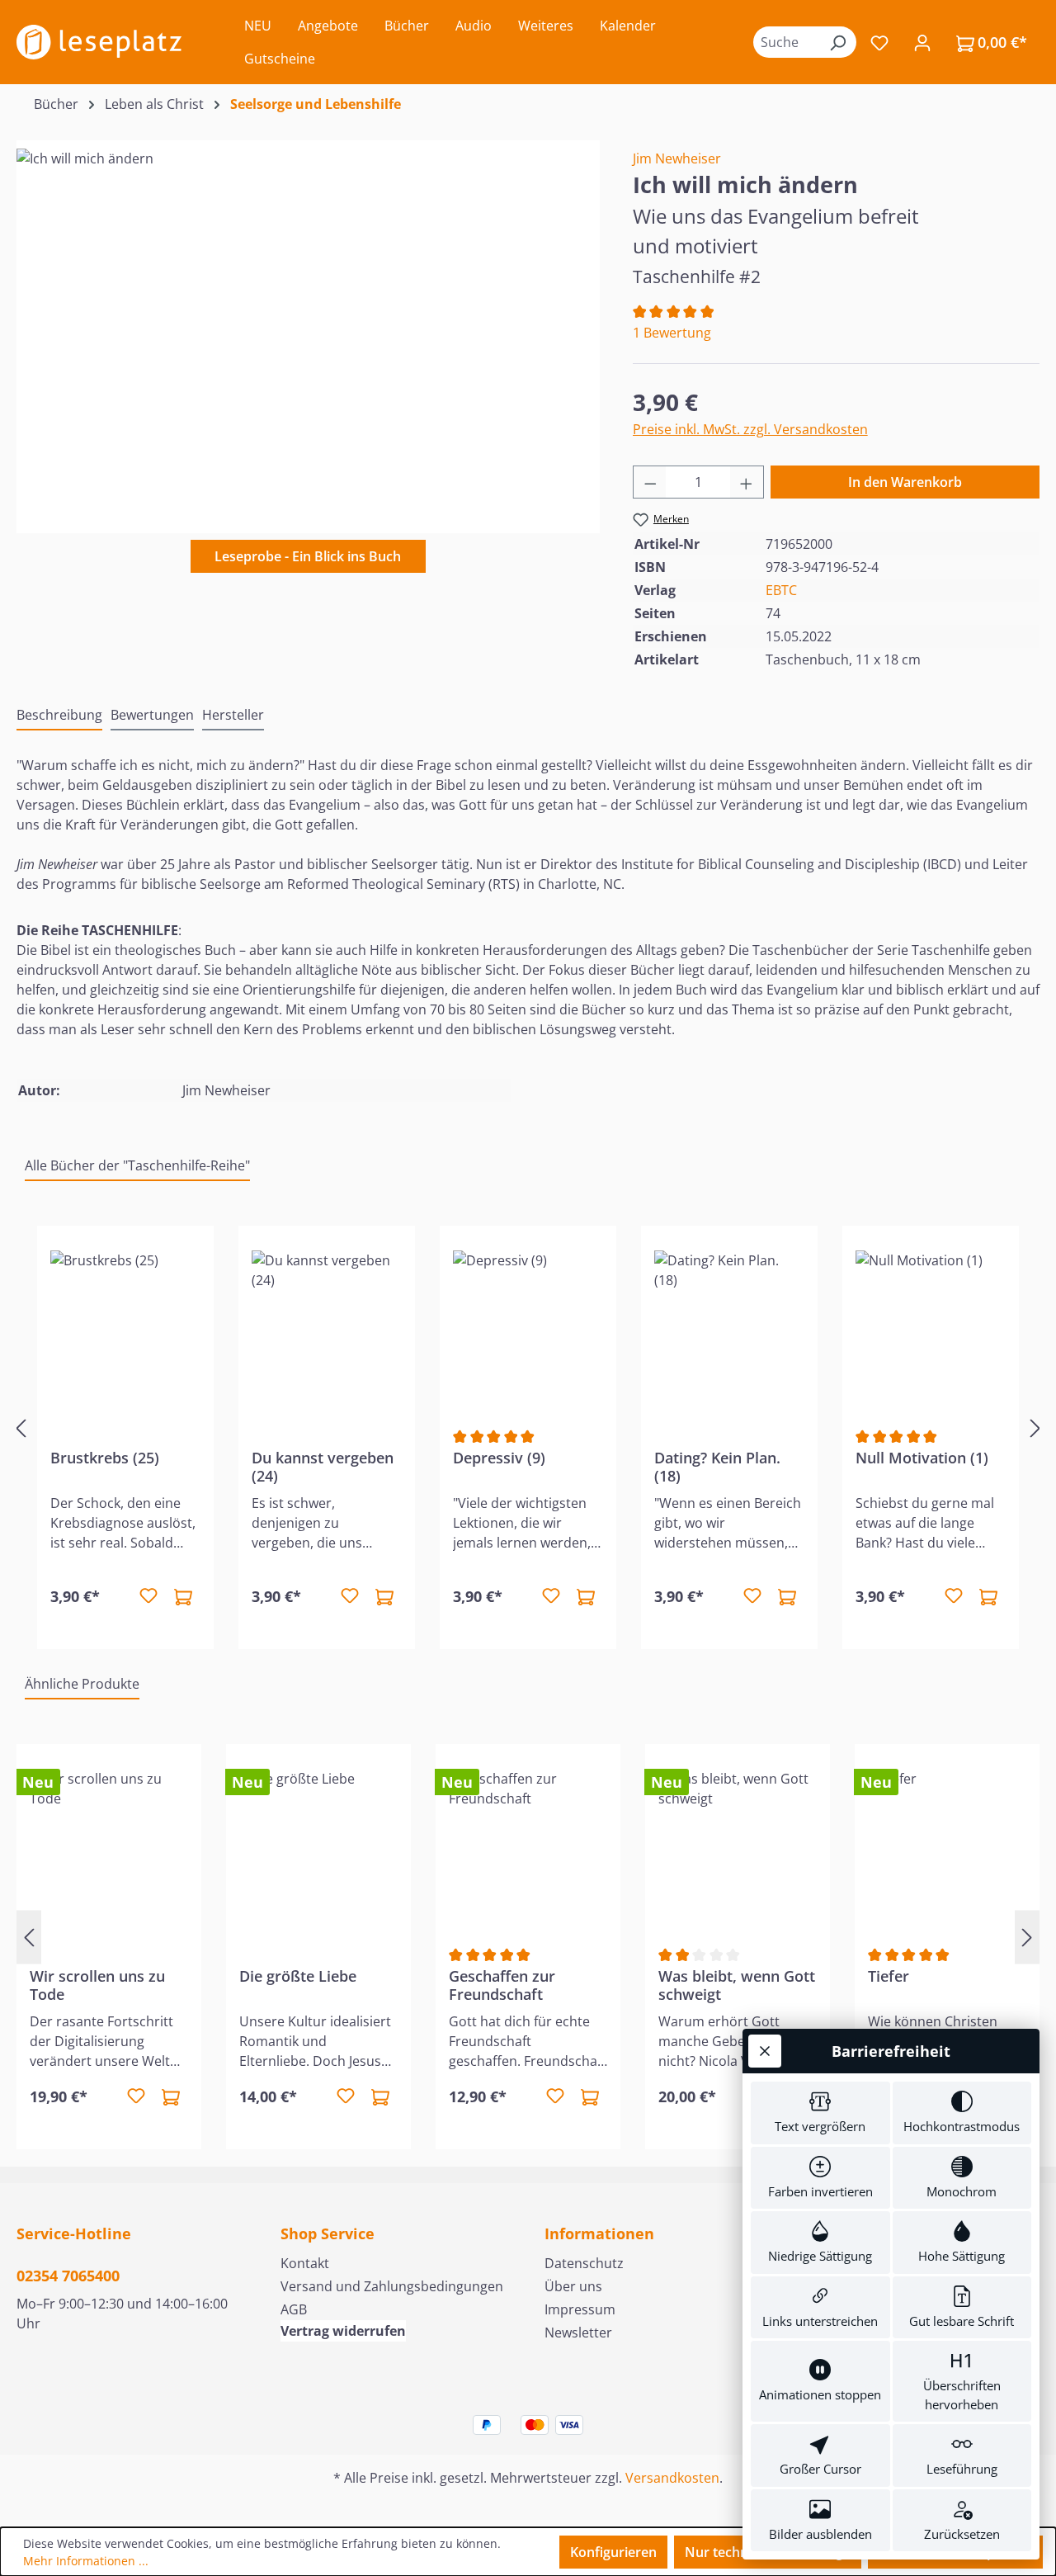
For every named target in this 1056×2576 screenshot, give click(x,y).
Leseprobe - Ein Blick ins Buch (308, 556)
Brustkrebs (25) (105, 1458)
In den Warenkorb (905, 482)
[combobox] (786, 42)
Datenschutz (584, 2263)
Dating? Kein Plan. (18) (717, 1467)
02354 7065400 (68, 2276)
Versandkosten (672, 2478)
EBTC (781, 590)
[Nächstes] (1035, 1428)
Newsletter (578, 2333)
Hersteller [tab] (233, 715)
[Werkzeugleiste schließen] (765, 2051)
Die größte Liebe (298, 1976)
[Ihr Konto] (922, 42)
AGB (294, 2309)
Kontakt (305, 2263)
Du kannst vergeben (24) (323, 1467)
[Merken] (148, 1596)
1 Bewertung (672, 333)
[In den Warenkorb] (183, 1596)
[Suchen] (837, 42)
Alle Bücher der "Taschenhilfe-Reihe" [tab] (137, 1165)
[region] (308, 326)
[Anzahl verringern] (650, 482)
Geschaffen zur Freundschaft (502, 1985)
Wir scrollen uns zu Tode (97, 1985)
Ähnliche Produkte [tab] (82, 1684)
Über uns (573, 2286)
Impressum (580, 2309)
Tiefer (889, 1976)
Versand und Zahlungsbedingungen (392, 2286)
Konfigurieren (613, 2552)
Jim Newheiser (677, 158)
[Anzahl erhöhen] (747, 482)
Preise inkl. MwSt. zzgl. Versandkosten (750, 429)
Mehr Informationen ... (86, 2561)
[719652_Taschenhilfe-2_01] (308, 326)
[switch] (820, 2113)
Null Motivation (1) (922, 1458)
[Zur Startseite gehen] (99, 42)
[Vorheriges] (21, 1428)
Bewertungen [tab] (152, 715)
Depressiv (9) (499, 1458)
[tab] (59, 716)
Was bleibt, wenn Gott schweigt (737, 1985)
